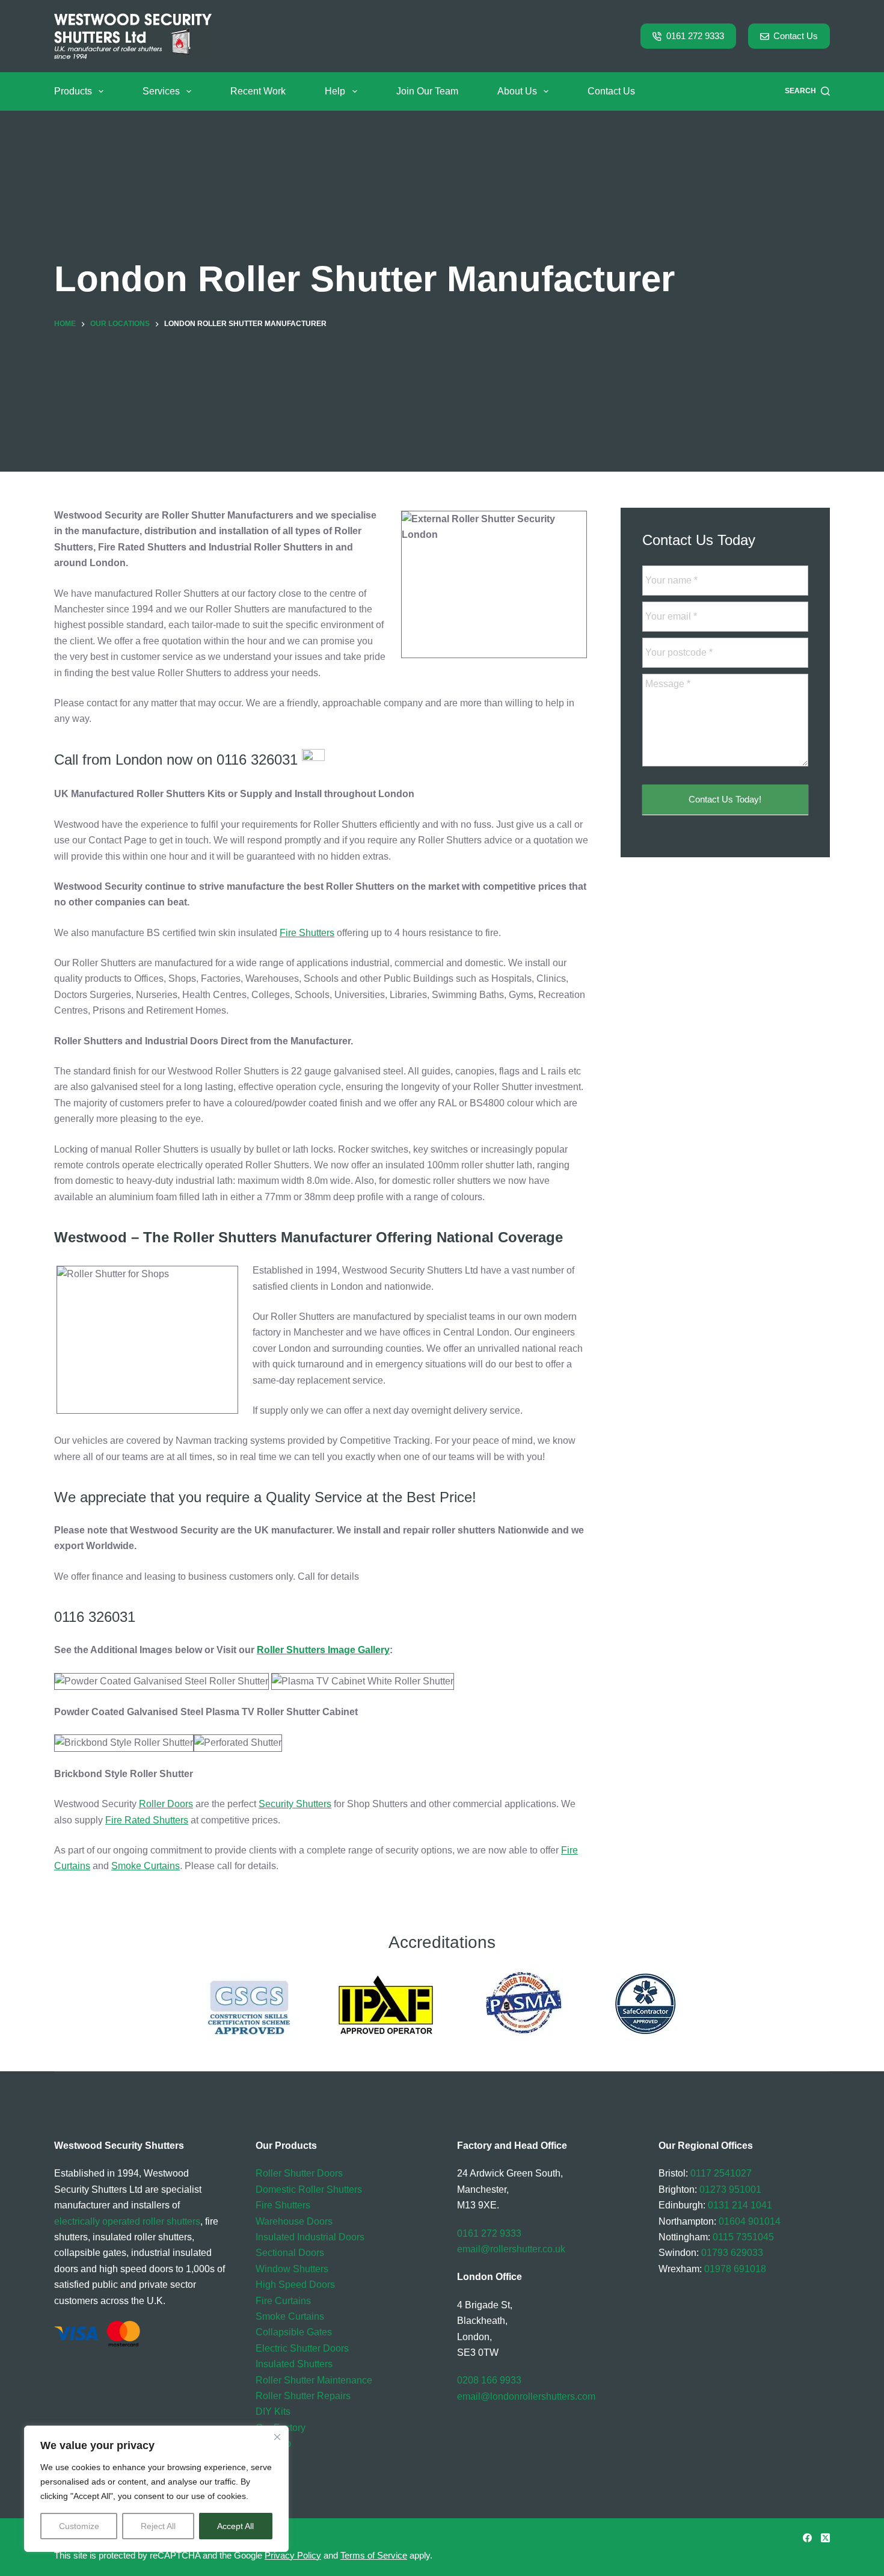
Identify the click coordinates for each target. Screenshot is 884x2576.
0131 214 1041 (740, 2205)
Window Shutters (292, 2269)
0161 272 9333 (695, 36)
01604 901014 (750, 2221)
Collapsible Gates (294, 2332)
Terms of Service (374, 2555)
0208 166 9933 (489, 2380)
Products (73, 91)
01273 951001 (730, 2189)
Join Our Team (427, 91)
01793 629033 (732, 2253)
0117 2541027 (721, 2173)
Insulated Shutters (294, 2364)
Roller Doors (166, 1804)
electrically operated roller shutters (127, 2221)
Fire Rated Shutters (147, 1820)
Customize (79, 2526)
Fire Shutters (307, 933)
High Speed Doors (295, 2285)
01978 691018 (735, 2269)
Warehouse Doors (294, 2221)
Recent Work (258, 91)
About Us (517, 91)
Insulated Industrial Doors (310, 2237)
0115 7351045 (743, 2237)
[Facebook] (807, 2538)
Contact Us (796, 36)
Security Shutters (295, 1804)
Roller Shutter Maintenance (314, 2380)
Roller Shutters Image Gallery (323, 1650)
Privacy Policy (293, 2555)
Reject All (158, 2526)
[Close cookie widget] (277, 2437)
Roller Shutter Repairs (303, 2396)
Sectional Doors (290, 2253)
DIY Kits (273, 2411)
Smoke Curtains (146, 1866)
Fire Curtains (283, 2301)
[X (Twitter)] (825, 2538)
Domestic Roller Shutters (309, 2189)
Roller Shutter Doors (299, 2173)
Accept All (235, 2526)
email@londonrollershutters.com (526, 2396)
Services (161, 91)
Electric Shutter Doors (302, 2348)
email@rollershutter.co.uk (511, 2249)
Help (335, 91)
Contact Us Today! (725, 800)
